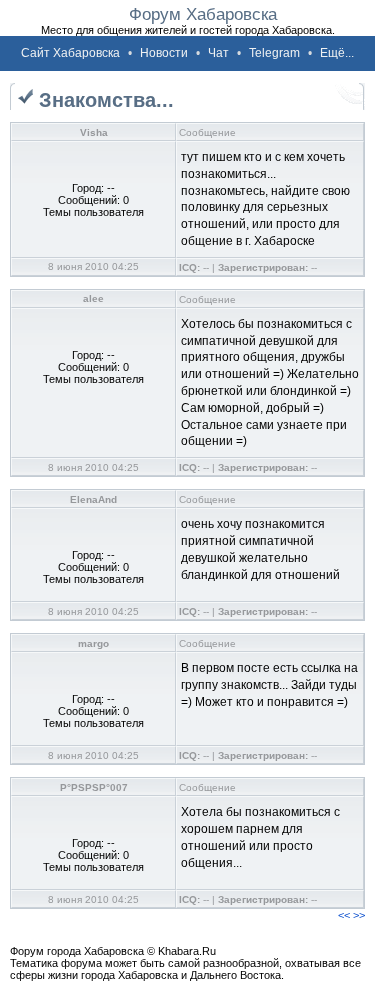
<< (344, 915)
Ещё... (337, 53)
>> (359, 915)
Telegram (274, 53)
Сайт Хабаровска (70, 53)
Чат (218, 53)
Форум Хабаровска (203, 14)
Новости (164, 53)
